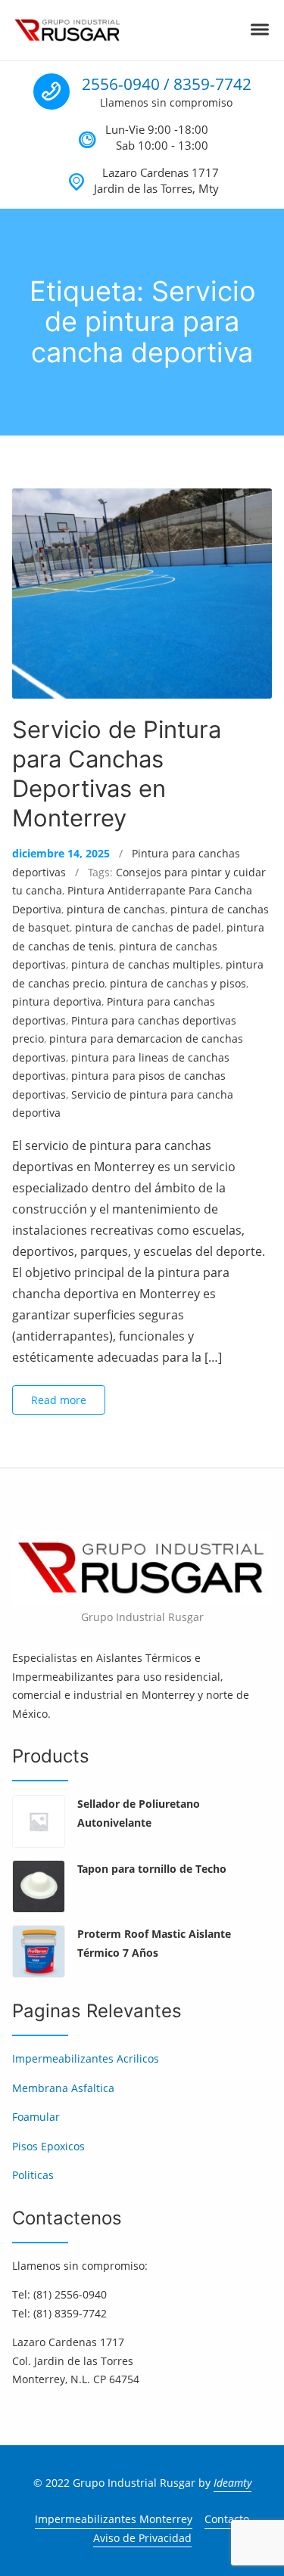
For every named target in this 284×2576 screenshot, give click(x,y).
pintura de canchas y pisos (178, 983)
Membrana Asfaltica (63, 2088)
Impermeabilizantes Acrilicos (86, 2058)
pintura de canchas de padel (148, 927)
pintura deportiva (57, 1001)
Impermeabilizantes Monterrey (114, 2519)
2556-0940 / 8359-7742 (167, 84)
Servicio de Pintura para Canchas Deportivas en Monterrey (117, 773)
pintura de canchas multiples (146, 964)
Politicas (33, 2175)
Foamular (36, 2117)
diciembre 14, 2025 (61, 853)
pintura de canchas (116, 909)
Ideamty (233, 2483)
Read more (59, 1400)
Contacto (227, 2519)
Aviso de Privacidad (142, 2538)
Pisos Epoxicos (48, 2146)
